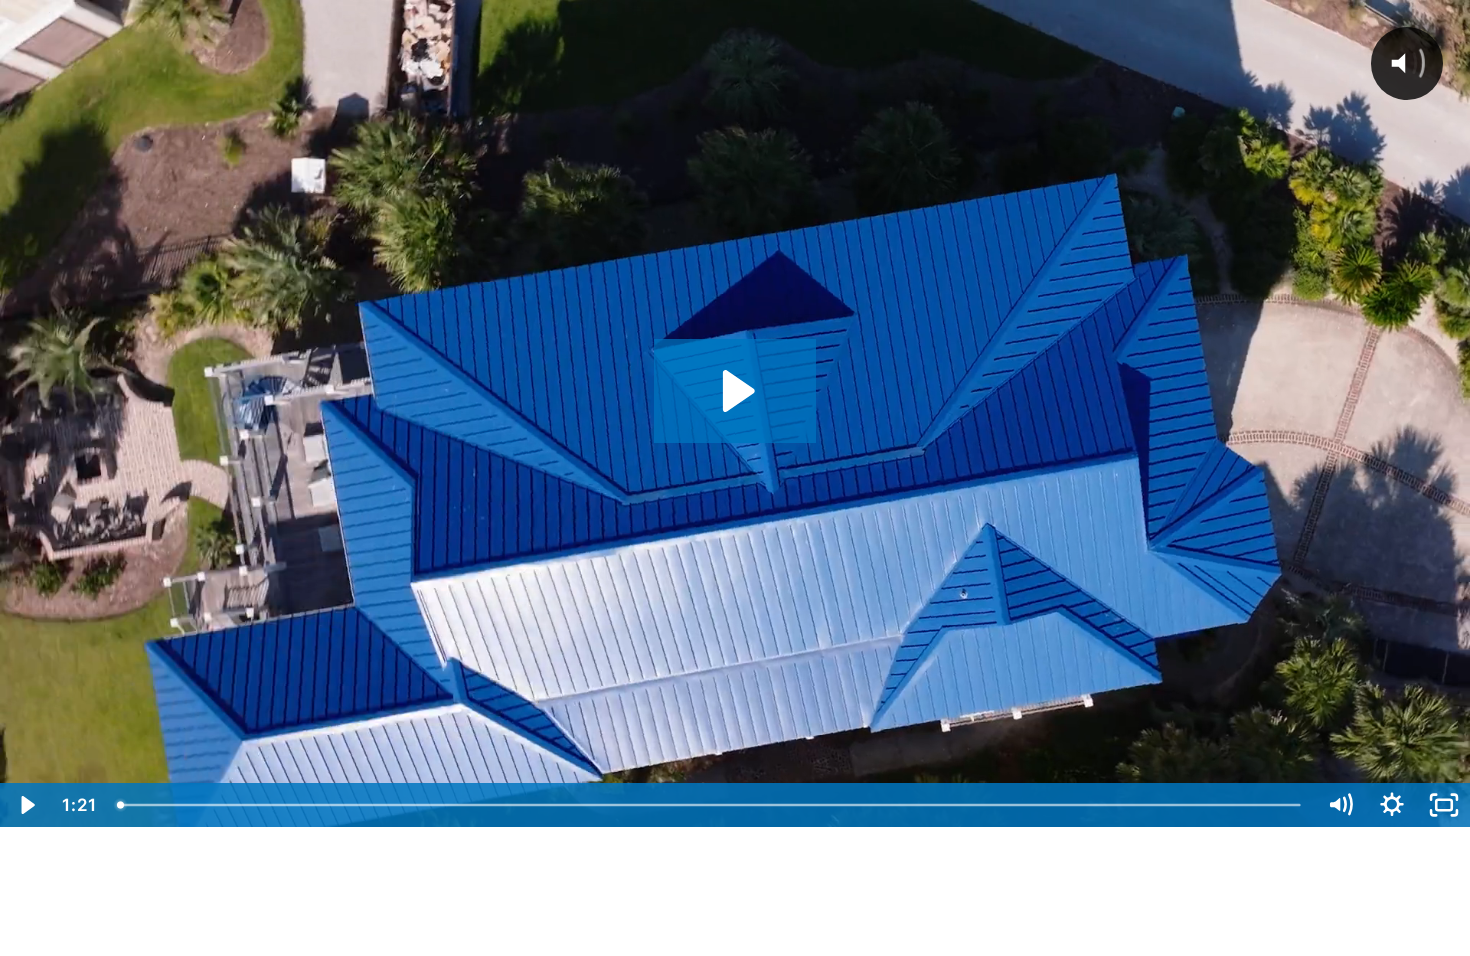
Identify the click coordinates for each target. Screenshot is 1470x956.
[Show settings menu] (1392, 805)
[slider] (710, 805)
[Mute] (1340, 805)
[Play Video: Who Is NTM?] (735, 391)
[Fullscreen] (1444, 805)
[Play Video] (26, 805)
